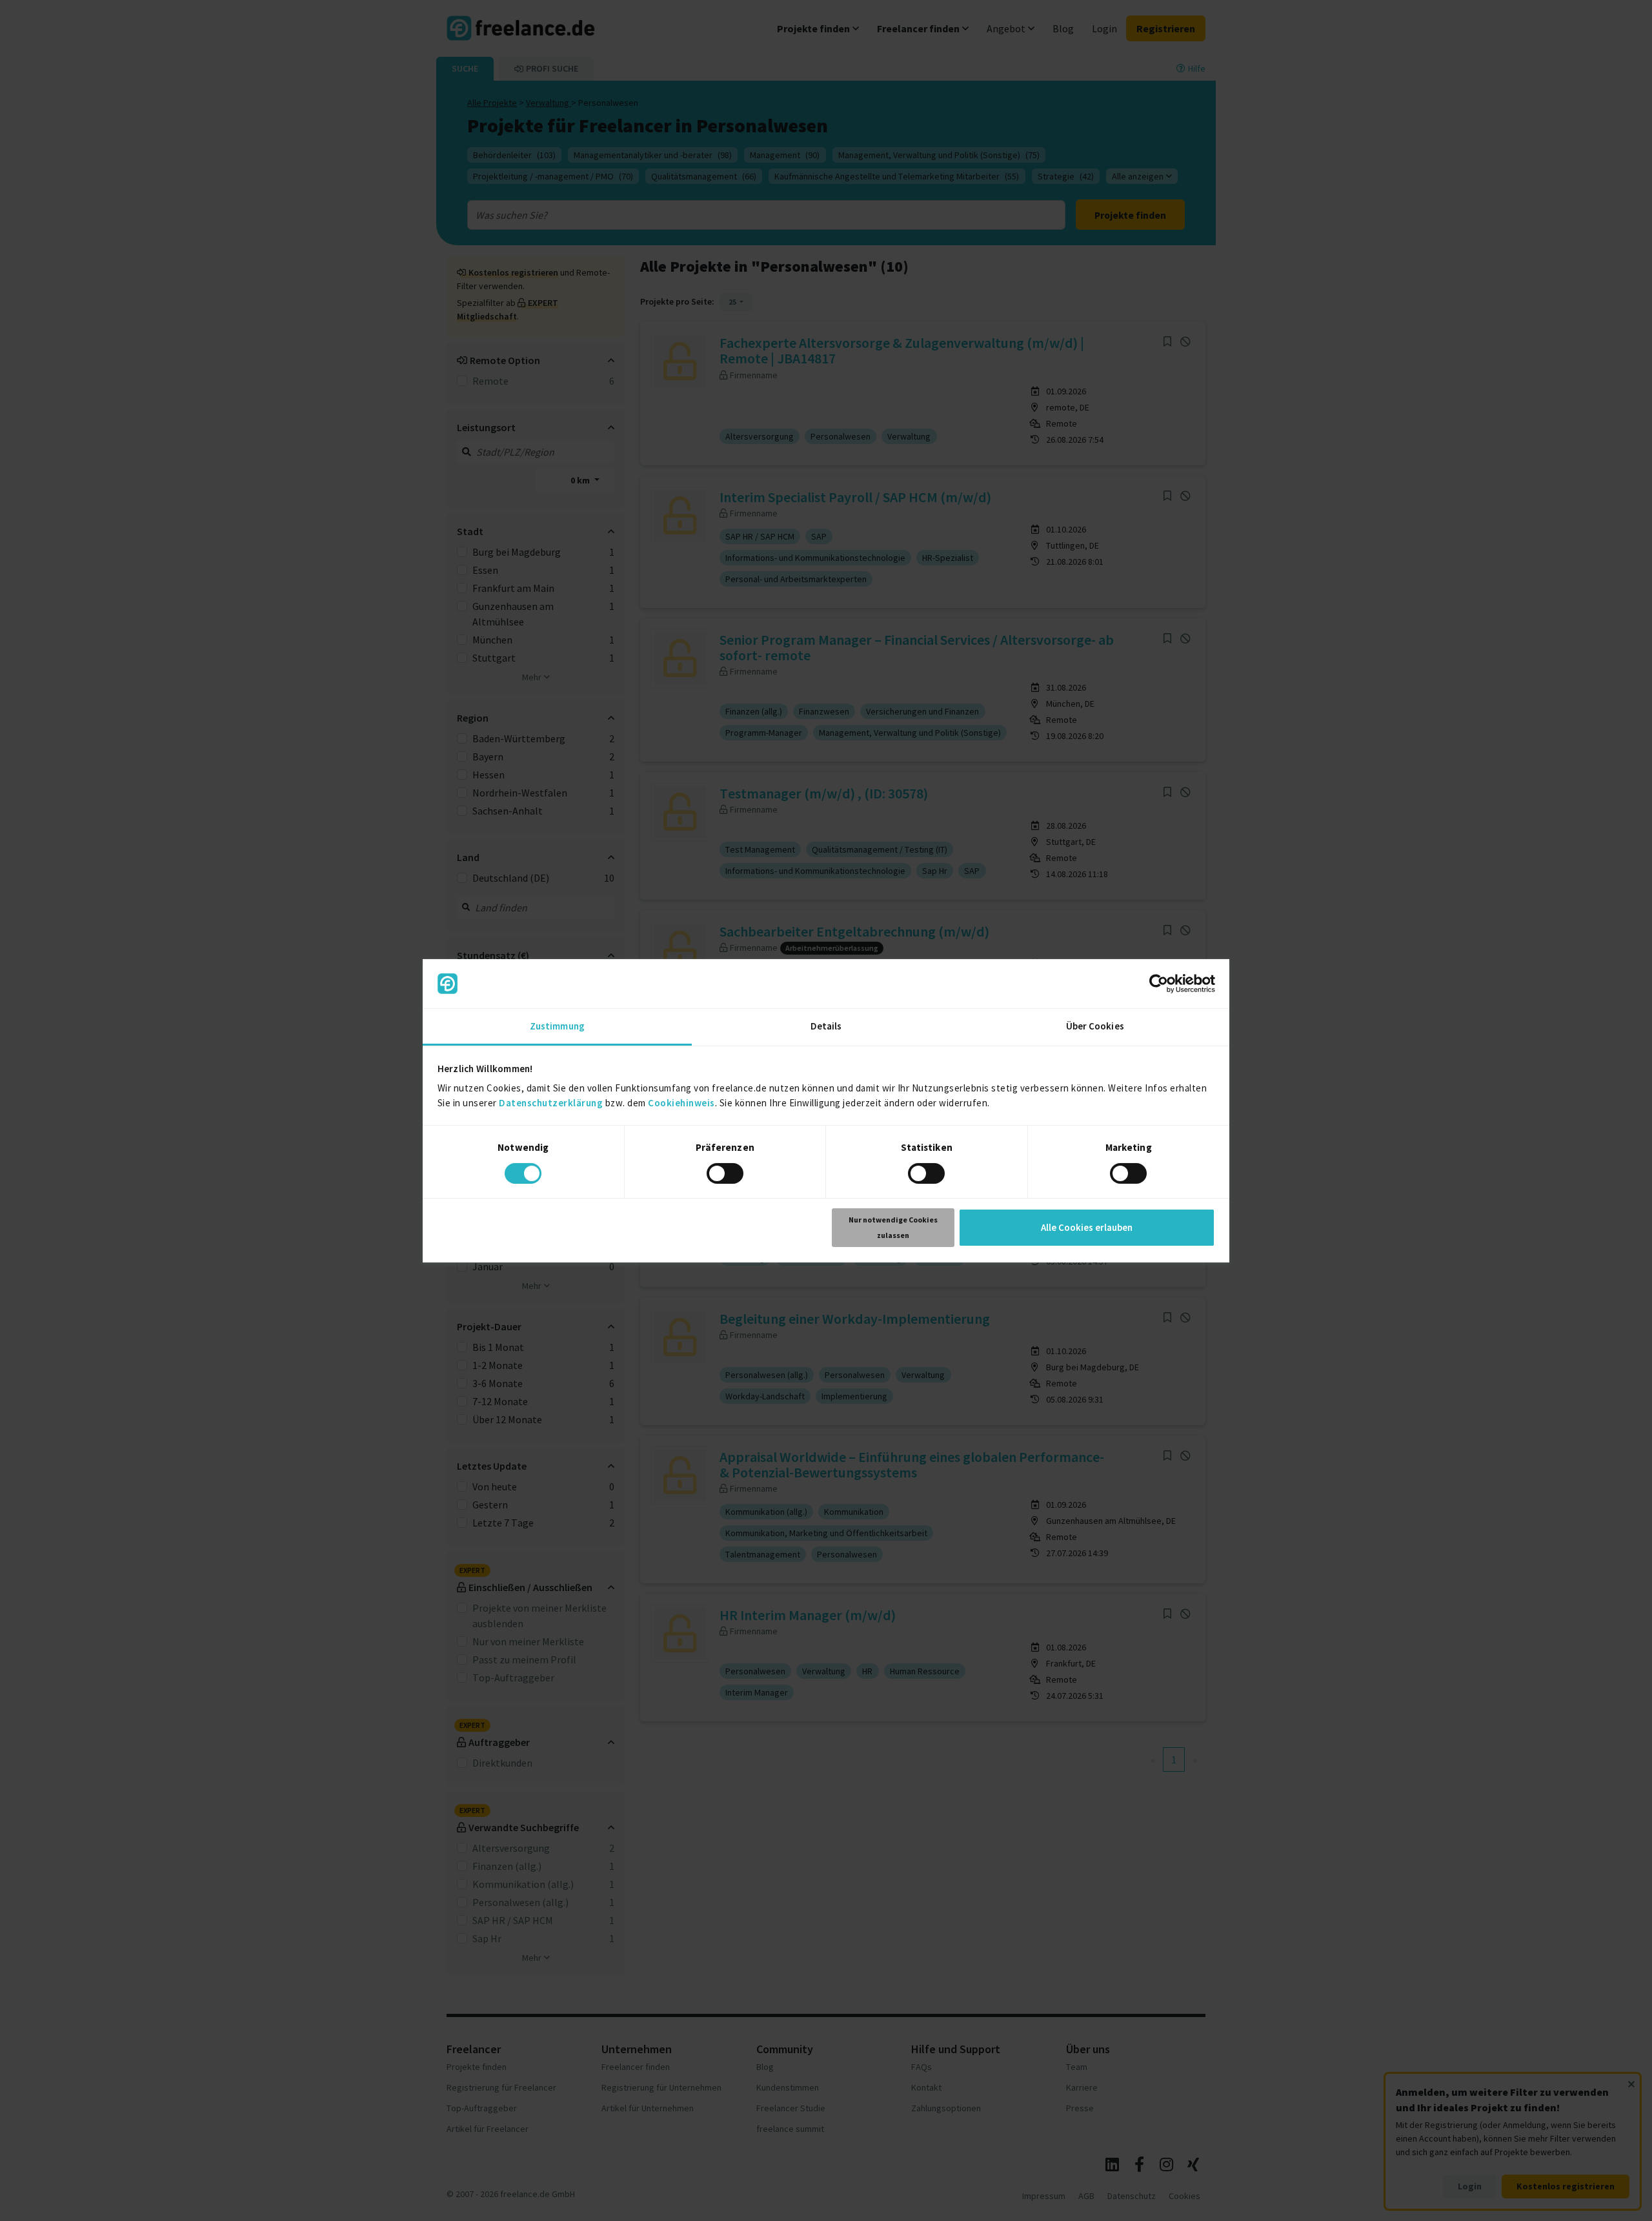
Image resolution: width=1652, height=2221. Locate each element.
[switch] (725, 1173)
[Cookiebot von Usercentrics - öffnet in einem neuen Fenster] (1159, 984)
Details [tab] (826, 1026)
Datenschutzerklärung (551, 1103)
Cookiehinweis (681, 1103)
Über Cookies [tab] (1095, 1026)
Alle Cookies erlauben (1087, 1227)
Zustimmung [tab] (557, 1026)
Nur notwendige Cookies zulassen (893, 1227)
